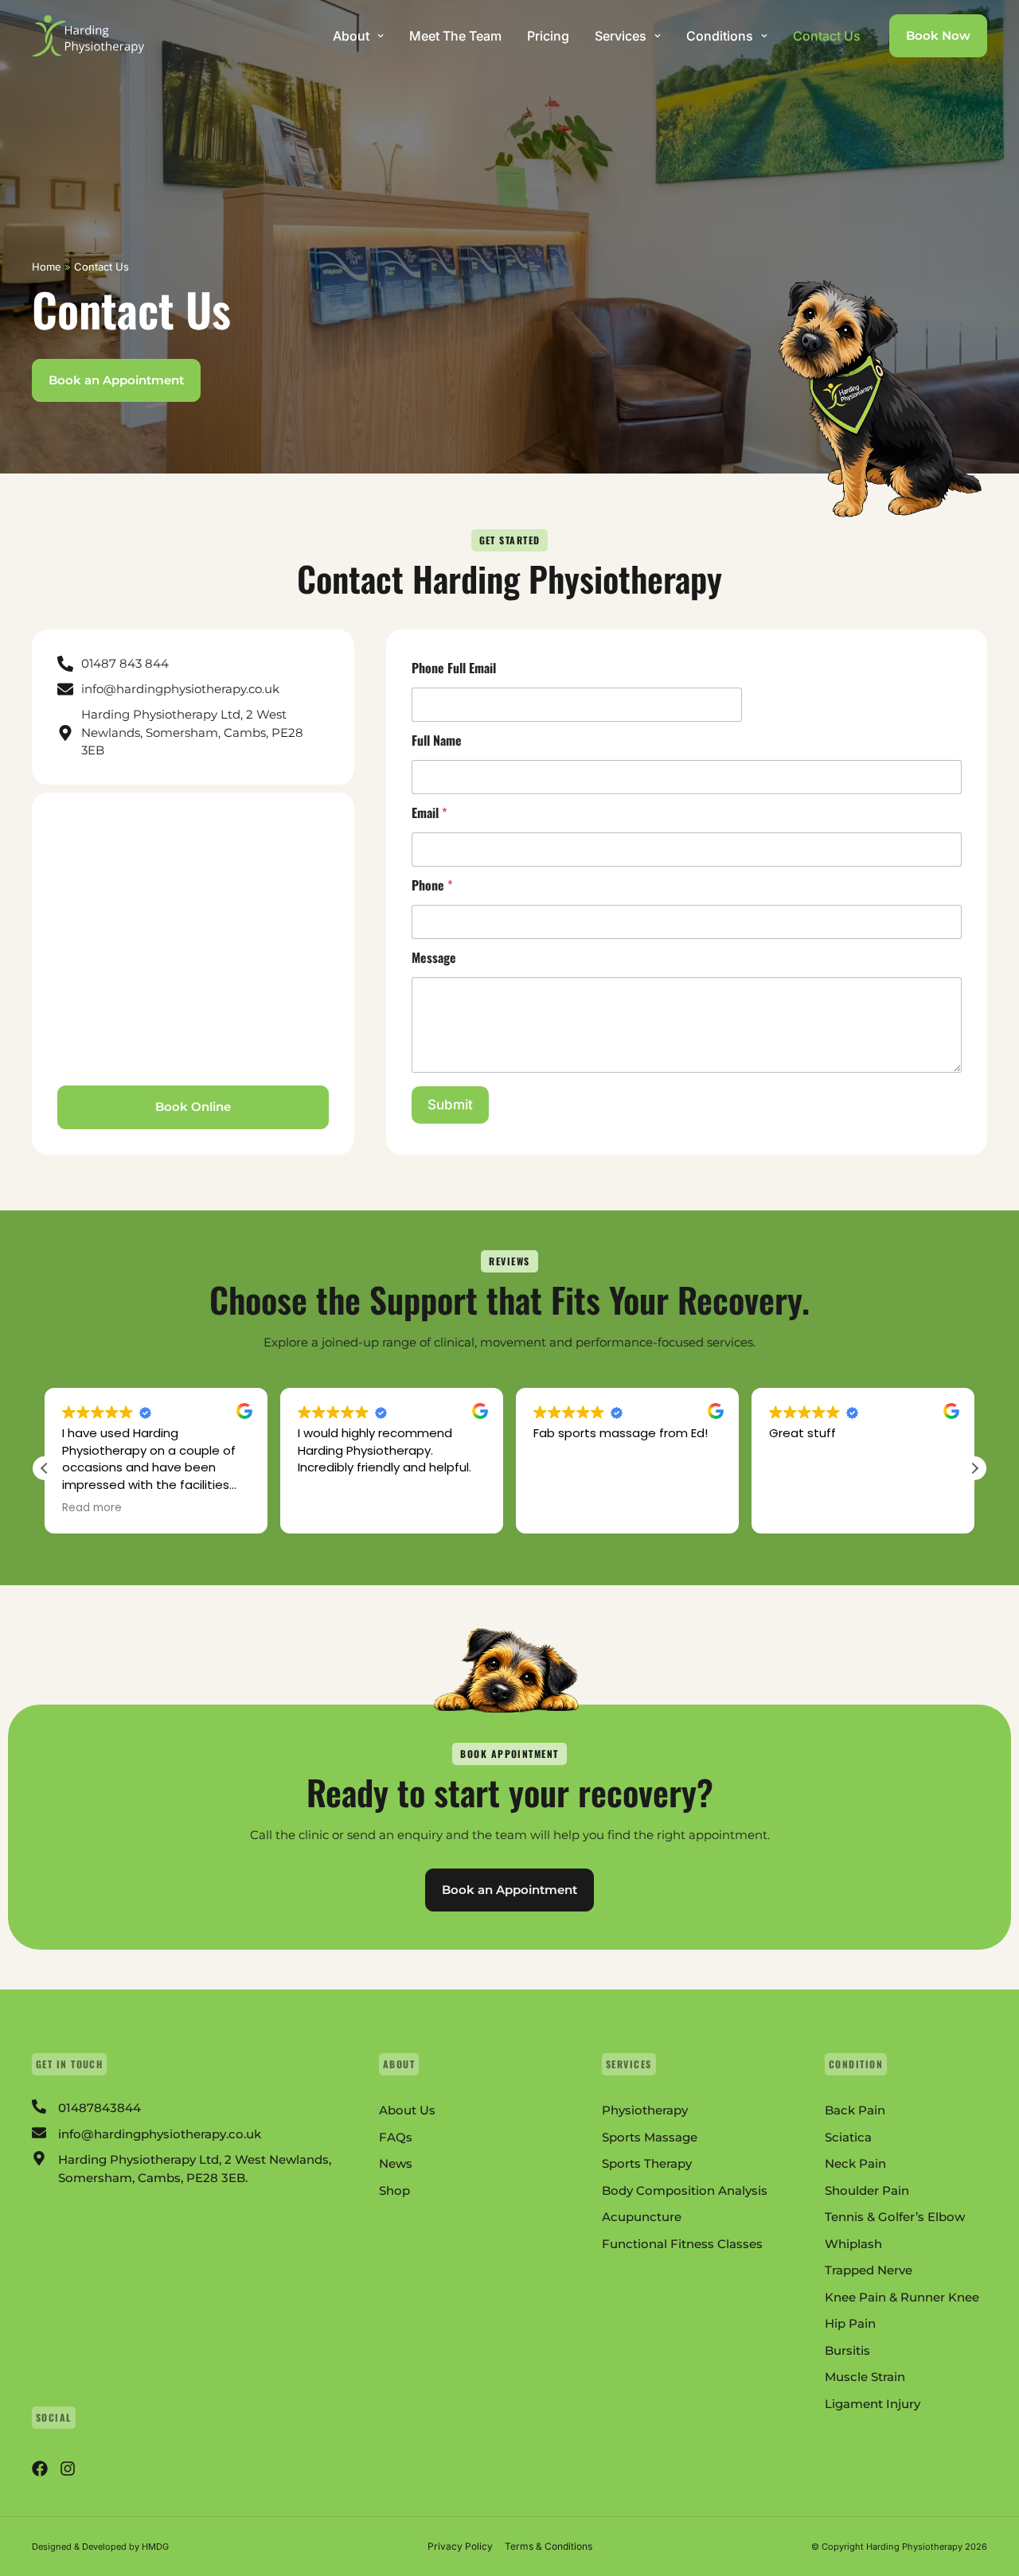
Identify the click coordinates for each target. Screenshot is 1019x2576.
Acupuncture (642, 2217)
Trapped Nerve (869, 2270)
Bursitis (847, 2350)
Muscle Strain (865, 2377)
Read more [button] (92, 1508)
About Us (407, 2110)
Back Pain (855, 2110)
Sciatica (848, 2137)
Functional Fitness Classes (682, 2244)
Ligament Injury (873, 2404)
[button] (974, 1468)
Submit (450, 1105)
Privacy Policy (460, 2546)
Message (434, 958)
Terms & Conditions (549, 2546)
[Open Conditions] (764, 36)
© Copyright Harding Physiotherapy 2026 (899, 2547)
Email (429, 813)
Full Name (437, 740)
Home (47, 267)
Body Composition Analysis (685, 2190)
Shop (394, 2190)
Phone (432, 885)
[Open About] (381, 36)
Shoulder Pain (867, 2190)
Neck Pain (855, 2163)
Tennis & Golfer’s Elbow (895, 2217)
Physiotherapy (645, 2110)
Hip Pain (850, 2323)
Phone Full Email (454, 668)
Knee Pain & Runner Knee (902, 2297)
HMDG (155, 2547)
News (396, 2163)
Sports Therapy (647, 2163)
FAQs (396, 2137)
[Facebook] (40, 2469)
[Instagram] (68, 2469)
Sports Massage (650, 2137)
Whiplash (853, 2244)
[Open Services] (658, 36)
